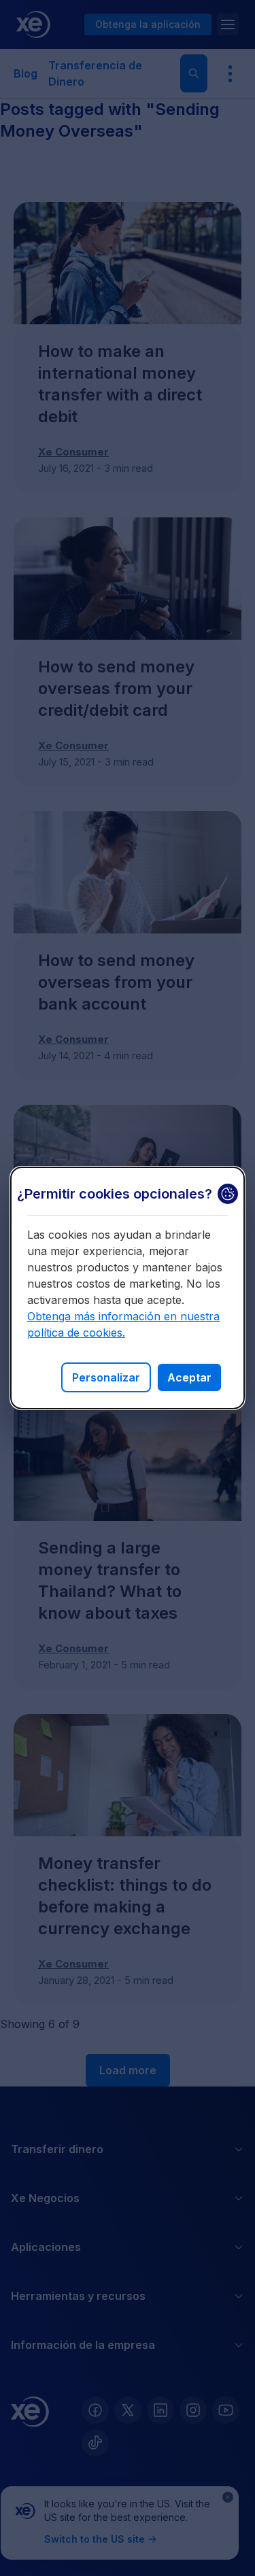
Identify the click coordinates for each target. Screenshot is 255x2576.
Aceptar (189, 1377)
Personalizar (106, 1377)
